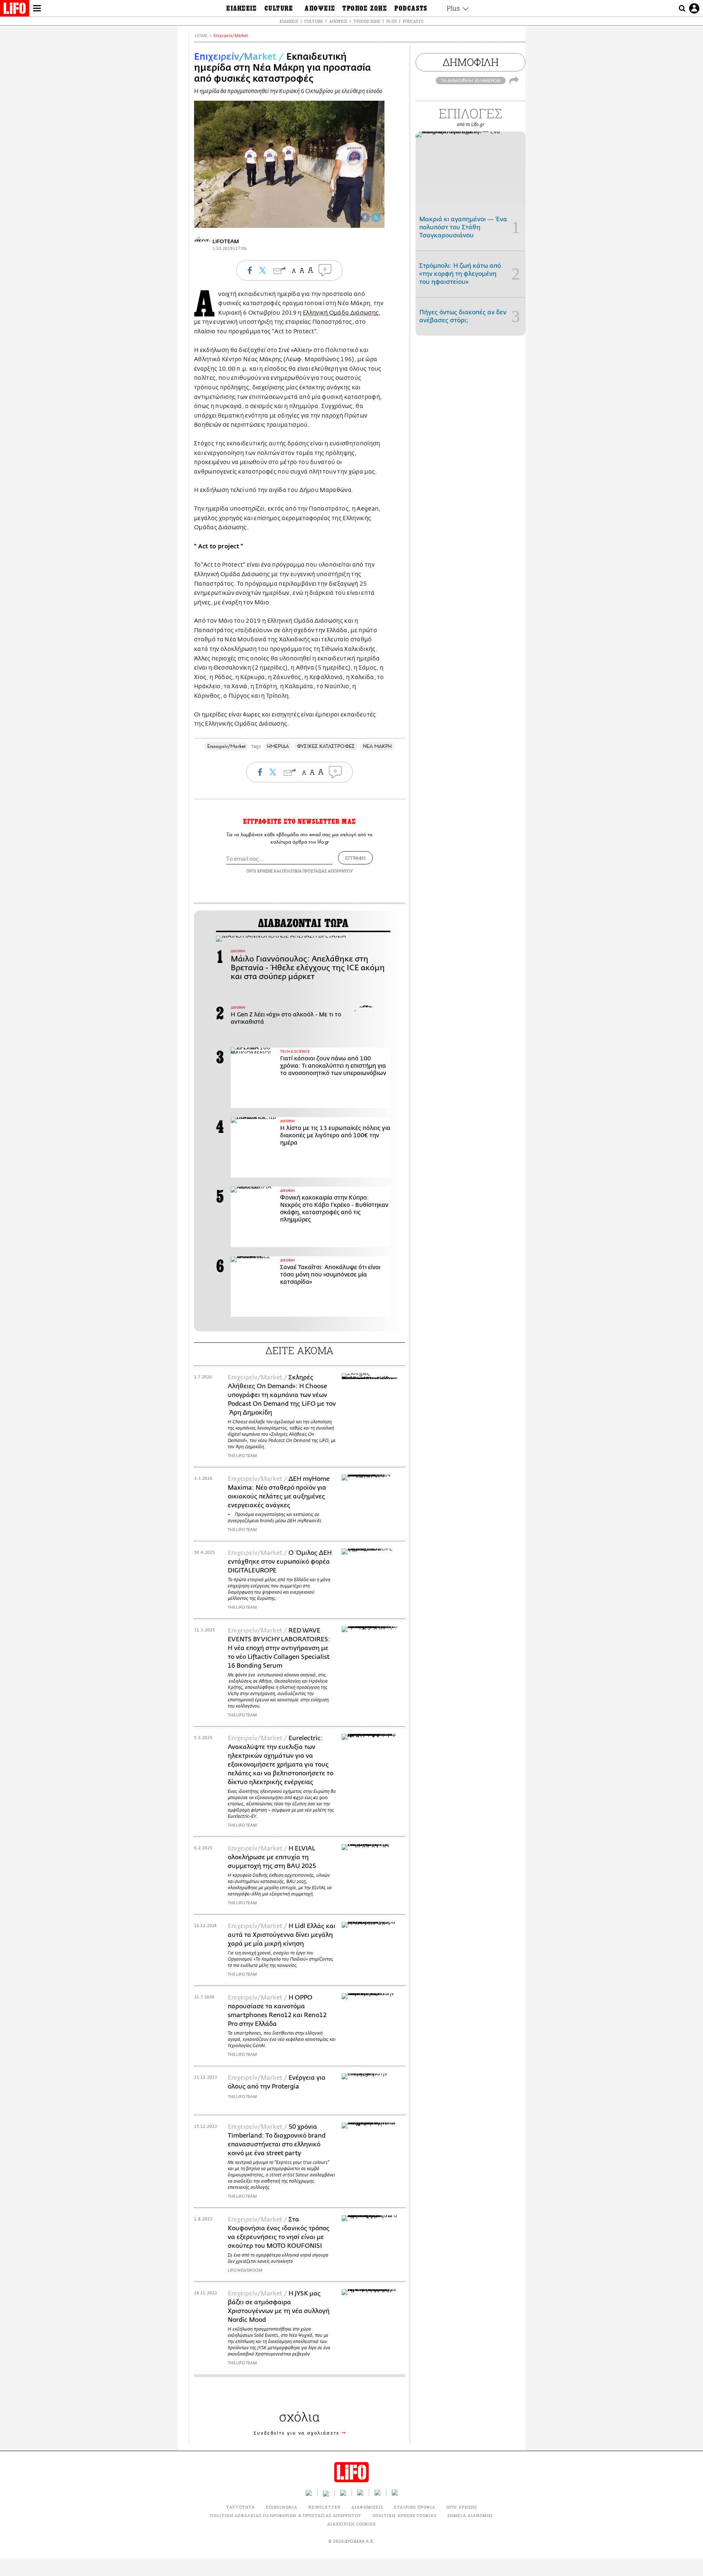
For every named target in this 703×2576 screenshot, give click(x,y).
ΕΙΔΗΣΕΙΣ (289, 21)
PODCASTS (413, 21)
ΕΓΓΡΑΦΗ (355, 858)
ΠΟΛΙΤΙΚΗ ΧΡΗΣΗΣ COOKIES (404, 2515)
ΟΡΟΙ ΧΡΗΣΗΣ (260, 871)
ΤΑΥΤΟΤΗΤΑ (241, 2507)
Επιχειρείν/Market (231, 36)
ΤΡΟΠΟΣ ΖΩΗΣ (367, 21)
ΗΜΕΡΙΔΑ (278, 746)
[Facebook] (365, 218)
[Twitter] (376, 218)
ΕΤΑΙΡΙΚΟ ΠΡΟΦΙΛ (415, 2507)
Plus (391, 21)
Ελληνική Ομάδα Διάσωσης (341, 313)
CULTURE (314, 21)
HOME (201, 36)
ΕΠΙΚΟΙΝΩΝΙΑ (282, 2507)
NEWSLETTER (324, 2507)
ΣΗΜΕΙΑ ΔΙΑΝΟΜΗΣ (470, 2515)
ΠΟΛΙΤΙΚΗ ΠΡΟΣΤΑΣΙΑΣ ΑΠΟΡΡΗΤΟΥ (317, 871)
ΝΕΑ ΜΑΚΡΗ (377, 746)
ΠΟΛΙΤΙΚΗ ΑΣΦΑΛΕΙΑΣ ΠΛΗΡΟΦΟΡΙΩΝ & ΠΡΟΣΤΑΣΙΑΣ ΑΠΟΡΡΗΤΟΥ (285, 2515)
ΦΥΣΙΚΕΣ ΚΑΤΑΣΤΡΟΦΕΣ (326, 746)
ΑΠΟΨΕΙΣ (338, 21)
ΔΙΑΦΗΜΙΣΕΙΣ (367, 2507)
